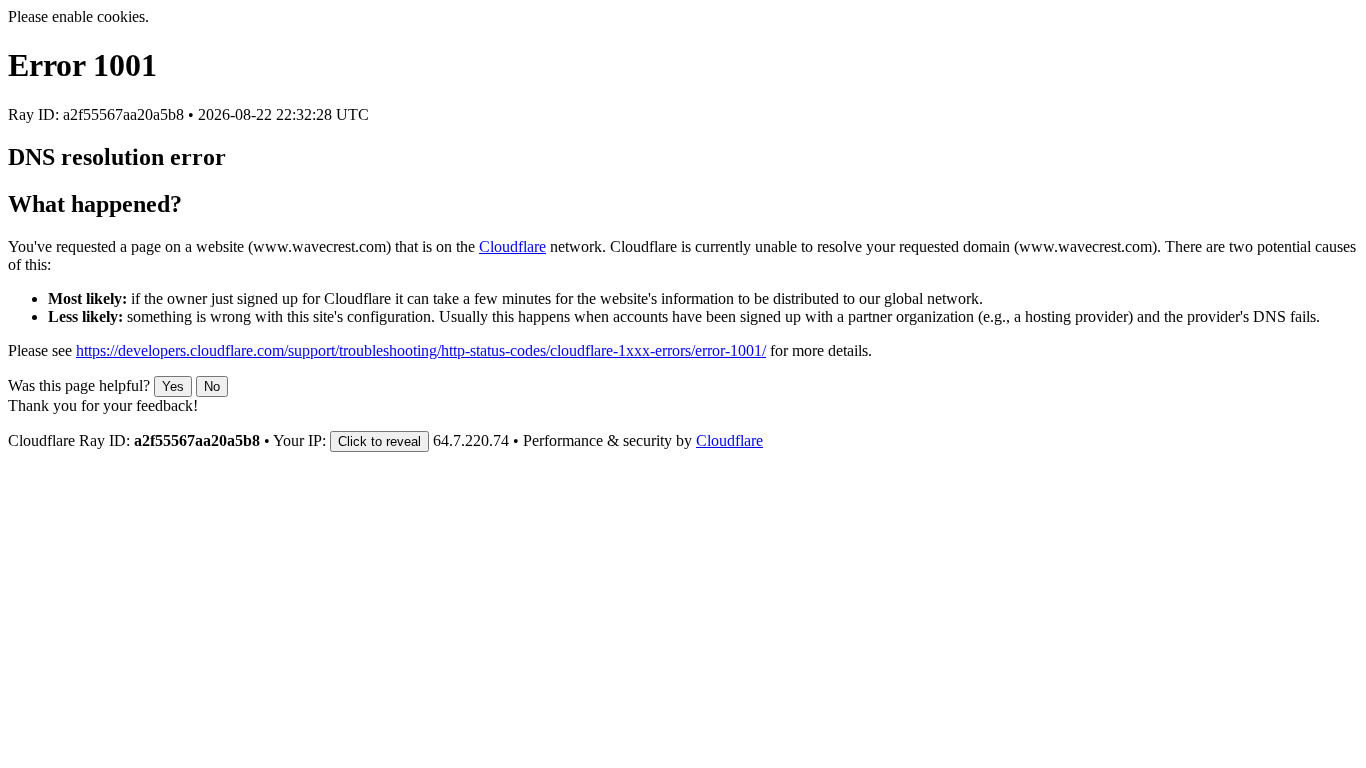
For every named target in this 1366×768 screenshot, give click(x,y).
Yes (173, 386)
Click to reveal (379, 441)
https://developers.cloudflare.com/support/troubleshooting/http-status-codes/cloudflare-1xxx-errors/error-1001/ (421, 350)
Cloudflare (512, 246)
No (212, 386)
